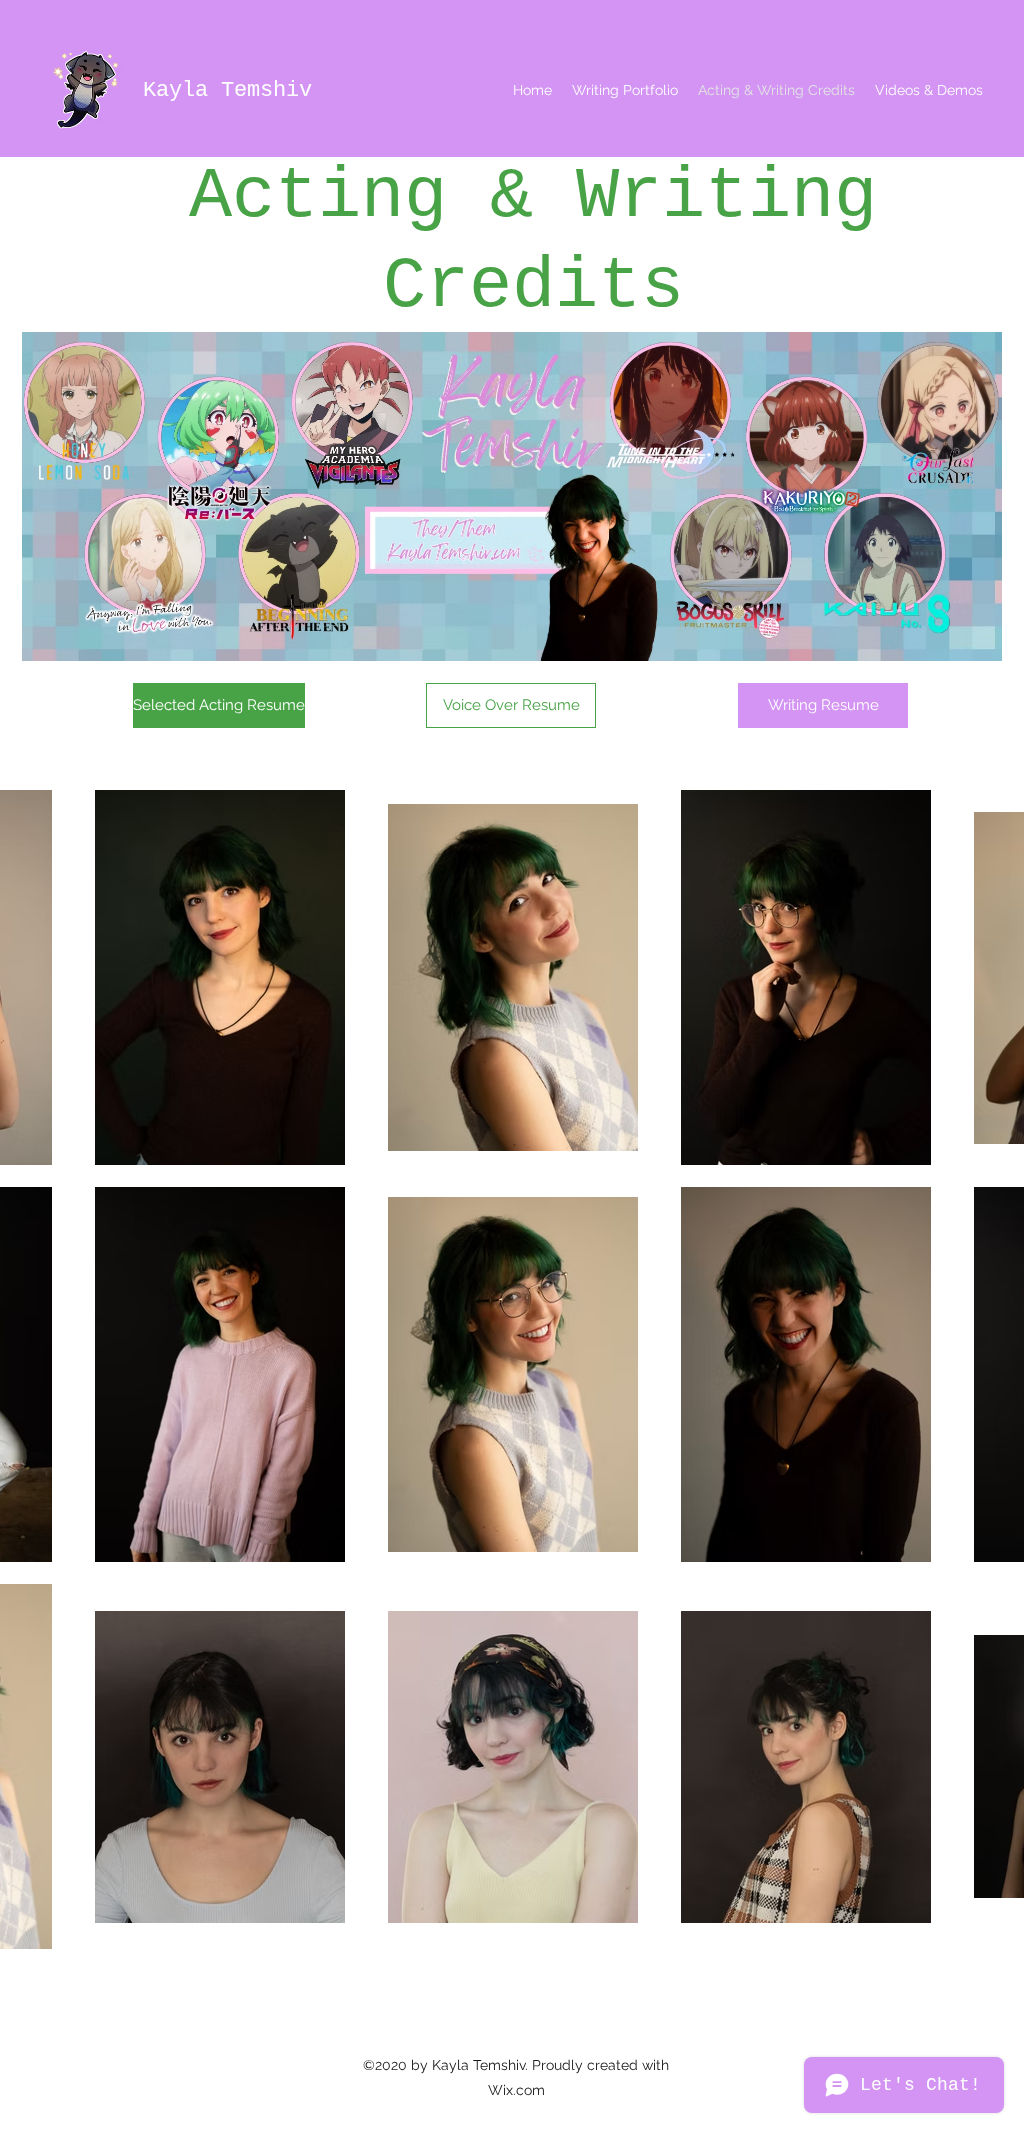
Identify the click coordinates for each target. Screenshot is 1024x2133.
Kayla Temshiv (227, 90)
